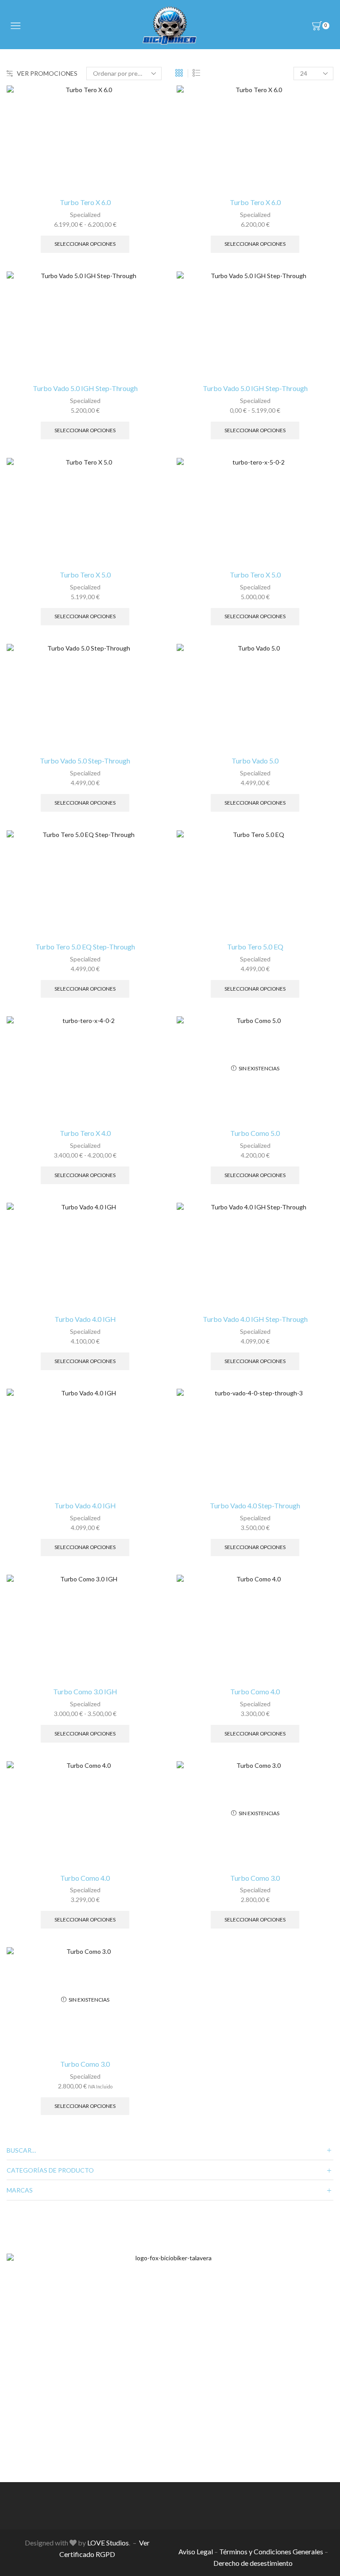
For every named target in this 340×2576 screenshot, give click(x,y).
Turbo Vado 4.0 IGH (85, 1319)
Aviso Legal (196, 2551)
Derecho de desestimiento (253, 2563)
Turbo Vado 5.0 (255, 761)
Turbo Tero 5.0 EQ (255, 947)
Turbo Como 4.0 (255, 1691)
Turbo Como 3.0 (255, 1878)
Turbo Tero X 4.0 (85, 1133)
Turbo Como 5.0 (255, 1133)
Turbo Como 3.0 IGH (85, 1691)
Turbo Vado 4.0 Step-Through (255, 1505)
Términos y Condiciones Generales (271, 2551)
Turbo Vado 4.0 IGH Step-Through (255, 1319)
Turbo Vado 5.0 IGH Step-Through (85, 388)
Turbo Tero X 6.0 (85, 202)
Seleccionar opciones (85, 244)
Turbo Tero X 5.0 (85, 575)
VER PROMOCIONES (47, 73)
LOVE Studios (108, 2543)
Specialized (85, 215)
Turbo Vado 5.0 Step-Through (85, 761)
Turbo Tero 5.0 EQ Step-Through (85, 947)
